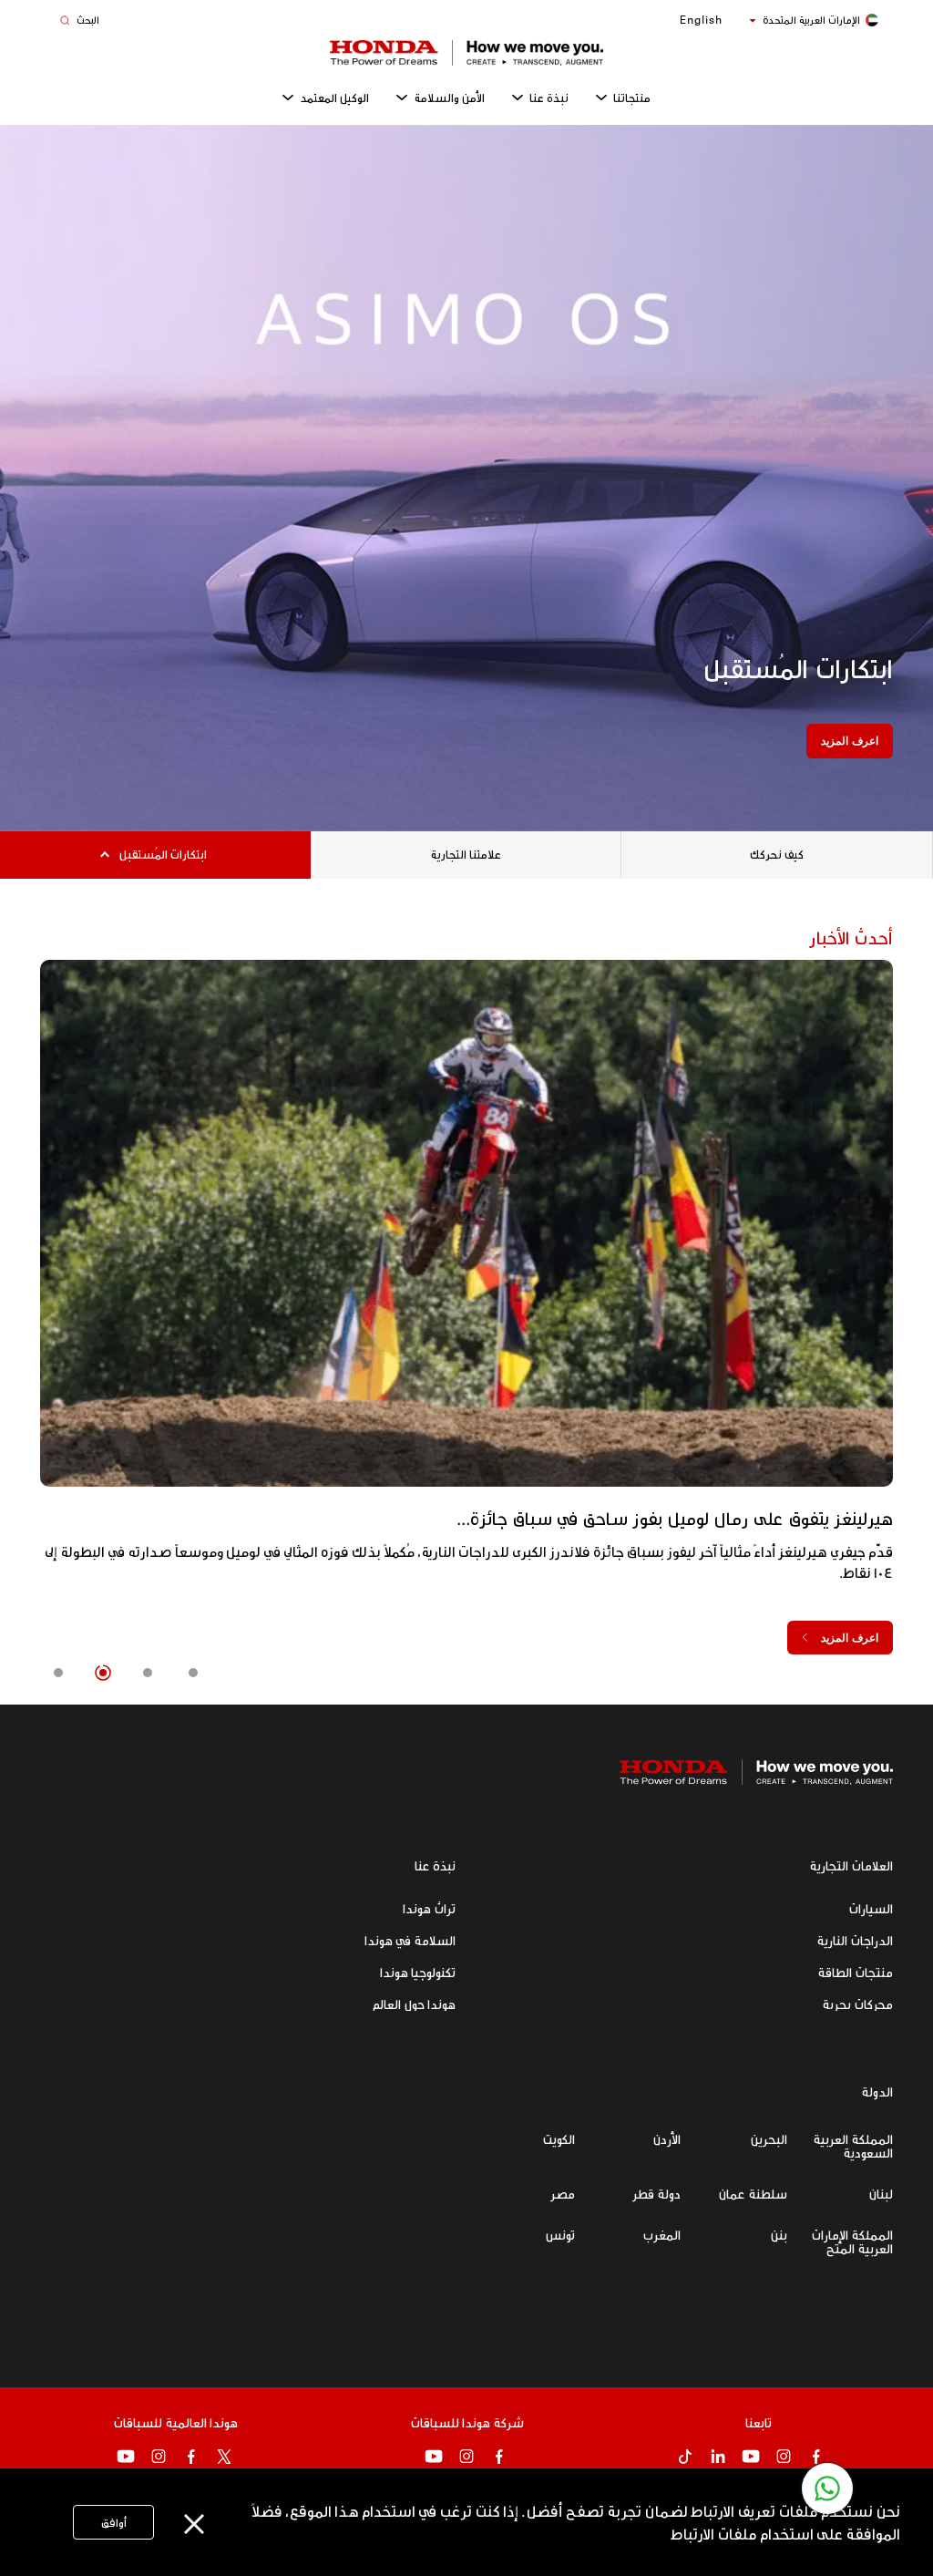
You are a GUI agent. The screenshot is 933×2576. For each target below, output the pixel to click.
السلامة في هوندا (410, 1940)
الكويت (559, 2139)
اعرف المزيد (850, 741)
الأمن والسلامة (449, 98)
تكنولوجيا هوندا (418, 1972)
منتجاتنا (632, 98)
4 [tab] (57, 1673)
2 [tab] (148, 1673)
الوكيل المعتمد (334, 98)
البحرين (769, 2139)
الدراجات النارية (855, 1940)
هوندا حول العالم (414, 2004)
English (701, 20)
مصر (563, 2194)
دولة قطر (656, 2194)
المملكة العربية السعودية (853, 2146)
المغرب (661, 2235)
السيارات (871, 1908)
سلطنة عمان (753, 2194)
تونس (560, 2235)
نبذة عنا (549, 98)
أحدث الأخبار (851, 937)
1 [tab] (193, 1673)
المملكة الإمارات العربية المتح (852, 2241)
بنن (779, 2235)
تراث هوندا (429, 1908)
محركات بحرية (857, 2004)
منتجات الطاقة (855, 1972)
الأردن (666, 2139)
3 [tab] (102, 1673)
